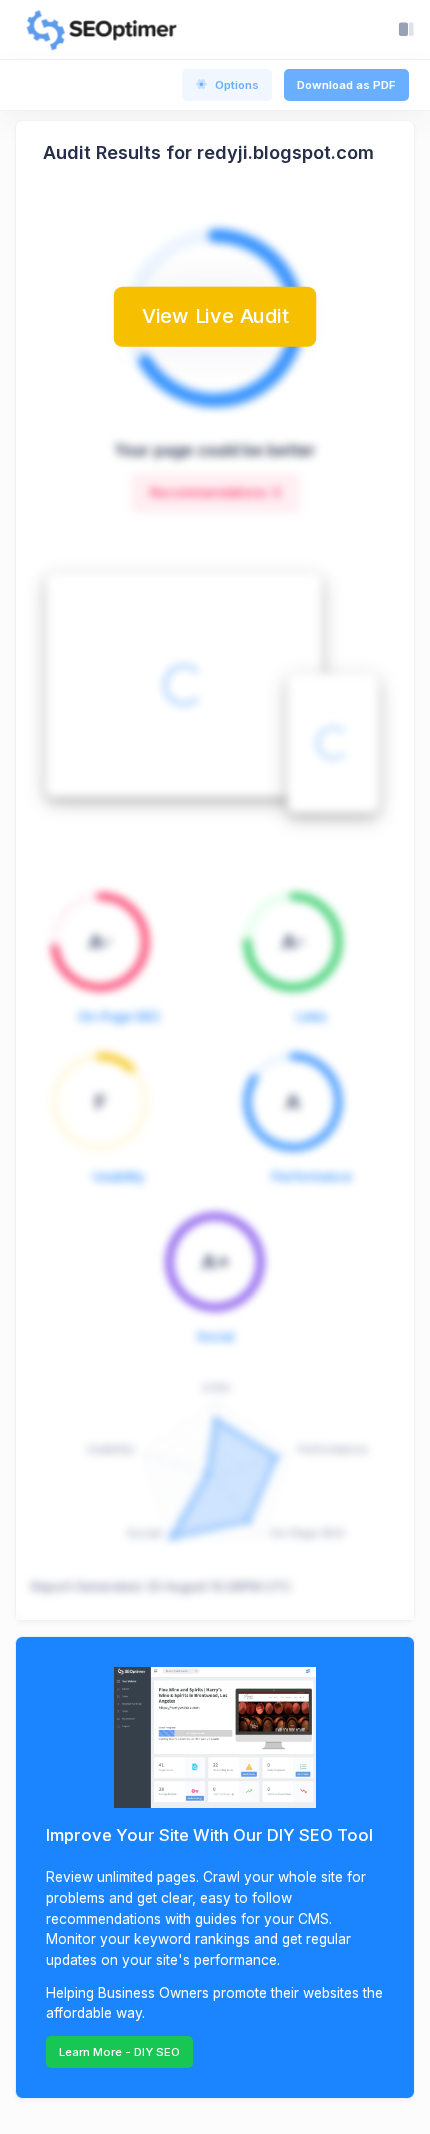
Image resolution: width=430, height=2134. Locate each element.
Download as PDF (346, 85)
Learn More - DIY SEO (119, 2052)
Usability (118, 1176)
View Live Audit (215, 316)
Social (215, 1336)
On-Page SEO (119, 1016)
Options (237, 85)
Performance (312, 1176)
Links (311, 1016)
